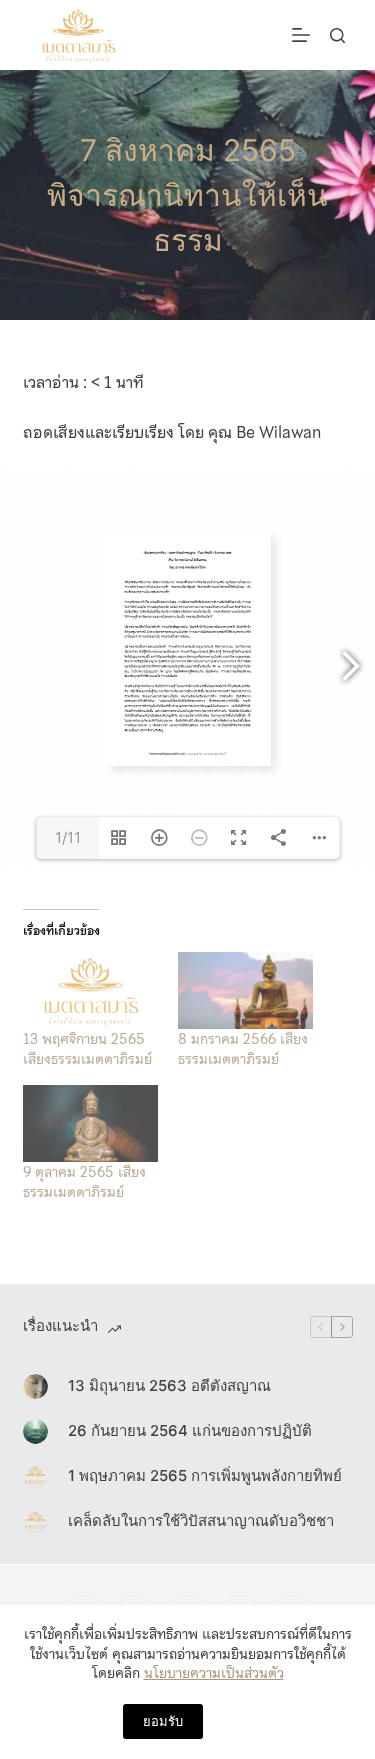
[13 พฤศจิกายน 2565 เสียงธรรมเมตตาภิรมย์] (90, 990)
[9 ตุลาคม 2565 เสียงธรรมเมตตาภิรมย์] (90, 1123)
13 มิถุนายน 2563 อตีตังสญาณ (169, 1385)
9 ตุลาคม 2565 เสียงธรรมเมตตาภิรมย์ (84, 1182)
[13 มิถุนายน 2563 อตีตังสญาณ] (35, 1386)
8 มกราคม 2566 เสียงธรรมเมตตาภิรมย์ (243, 1049)
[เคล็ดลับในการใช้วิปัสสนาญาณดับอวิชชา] (35, 1521)
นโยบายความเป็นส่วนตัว (214, 1673)
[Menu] (301, 35)
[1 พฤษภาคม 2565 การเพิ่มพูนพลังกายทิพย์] (35, 1476)
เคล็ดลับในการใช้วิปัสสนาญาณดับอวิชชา (201, 1520)
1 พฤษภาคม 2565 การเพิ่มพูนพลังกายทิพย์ (205, 1475)
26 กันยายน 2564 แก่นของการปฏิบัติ (190, 1430)
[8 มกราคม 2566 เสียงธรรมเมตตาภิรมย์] (245, 990)
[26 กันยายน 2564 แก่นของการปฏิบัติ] (35, 1431)
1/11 (68, 837)
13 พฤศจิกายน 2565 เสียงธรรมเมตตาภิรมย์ (87, 1049)
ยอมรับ (163, 1721)
